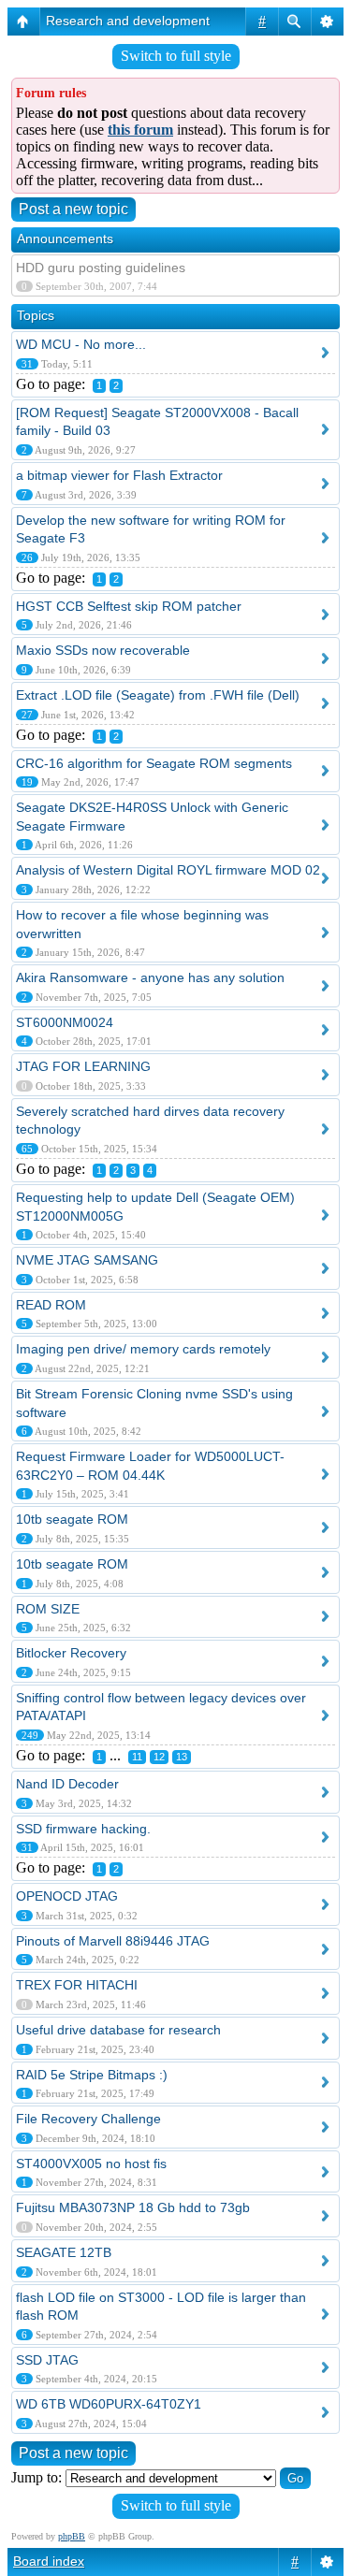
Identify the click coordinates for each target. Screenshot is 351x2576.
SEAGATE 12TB (64, 2252)
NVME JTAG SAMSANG (87, 1260)
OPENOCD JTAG (67, 1896)
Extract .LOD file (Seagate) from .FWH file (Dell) (158, 695)
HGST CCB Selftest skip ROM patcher (129, 606)
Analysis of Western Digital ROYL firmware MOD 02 (168, 870)
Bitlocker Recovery (71, 1653)
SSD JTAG (47, 2360)
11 (137, 1757)
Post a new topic (73, 209)
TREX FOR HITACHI (77, 1985)
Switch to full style (176, 56)
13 (182, 1757)
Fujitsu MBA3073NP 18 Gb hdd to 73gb (133, 2207)
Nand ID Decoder (67, 1784)
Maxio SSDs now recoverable (103, 650)
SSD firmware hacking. (83, 1829)
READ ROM (51, 1305)
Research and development (128, 21)
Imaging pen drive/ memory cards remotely (143, 1349)
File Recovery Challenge (88, 2119)
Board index (49, 2561)
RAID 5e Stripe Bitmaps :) (92, 2075)
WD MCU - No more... (81, 344)
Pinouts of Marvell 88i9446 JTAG (113, 1941)
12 (159, 1757)
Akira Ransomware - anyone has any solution (150, 977)
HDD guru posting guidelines (101, 268)
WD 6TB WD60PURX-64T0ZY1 (109, 2404)
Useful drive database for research (118, 2030)
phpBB (72, 2536)
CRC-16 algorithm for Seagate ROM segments (154, 763)
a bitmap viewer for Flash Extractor (119, 475)
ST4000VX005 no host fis (91, 2164)
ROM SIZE (48, 1609)
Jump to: (37, 2477)
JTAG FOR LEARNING (83, 1066)
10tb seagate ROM (72, 1519)
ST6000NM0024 (65, 1022)
